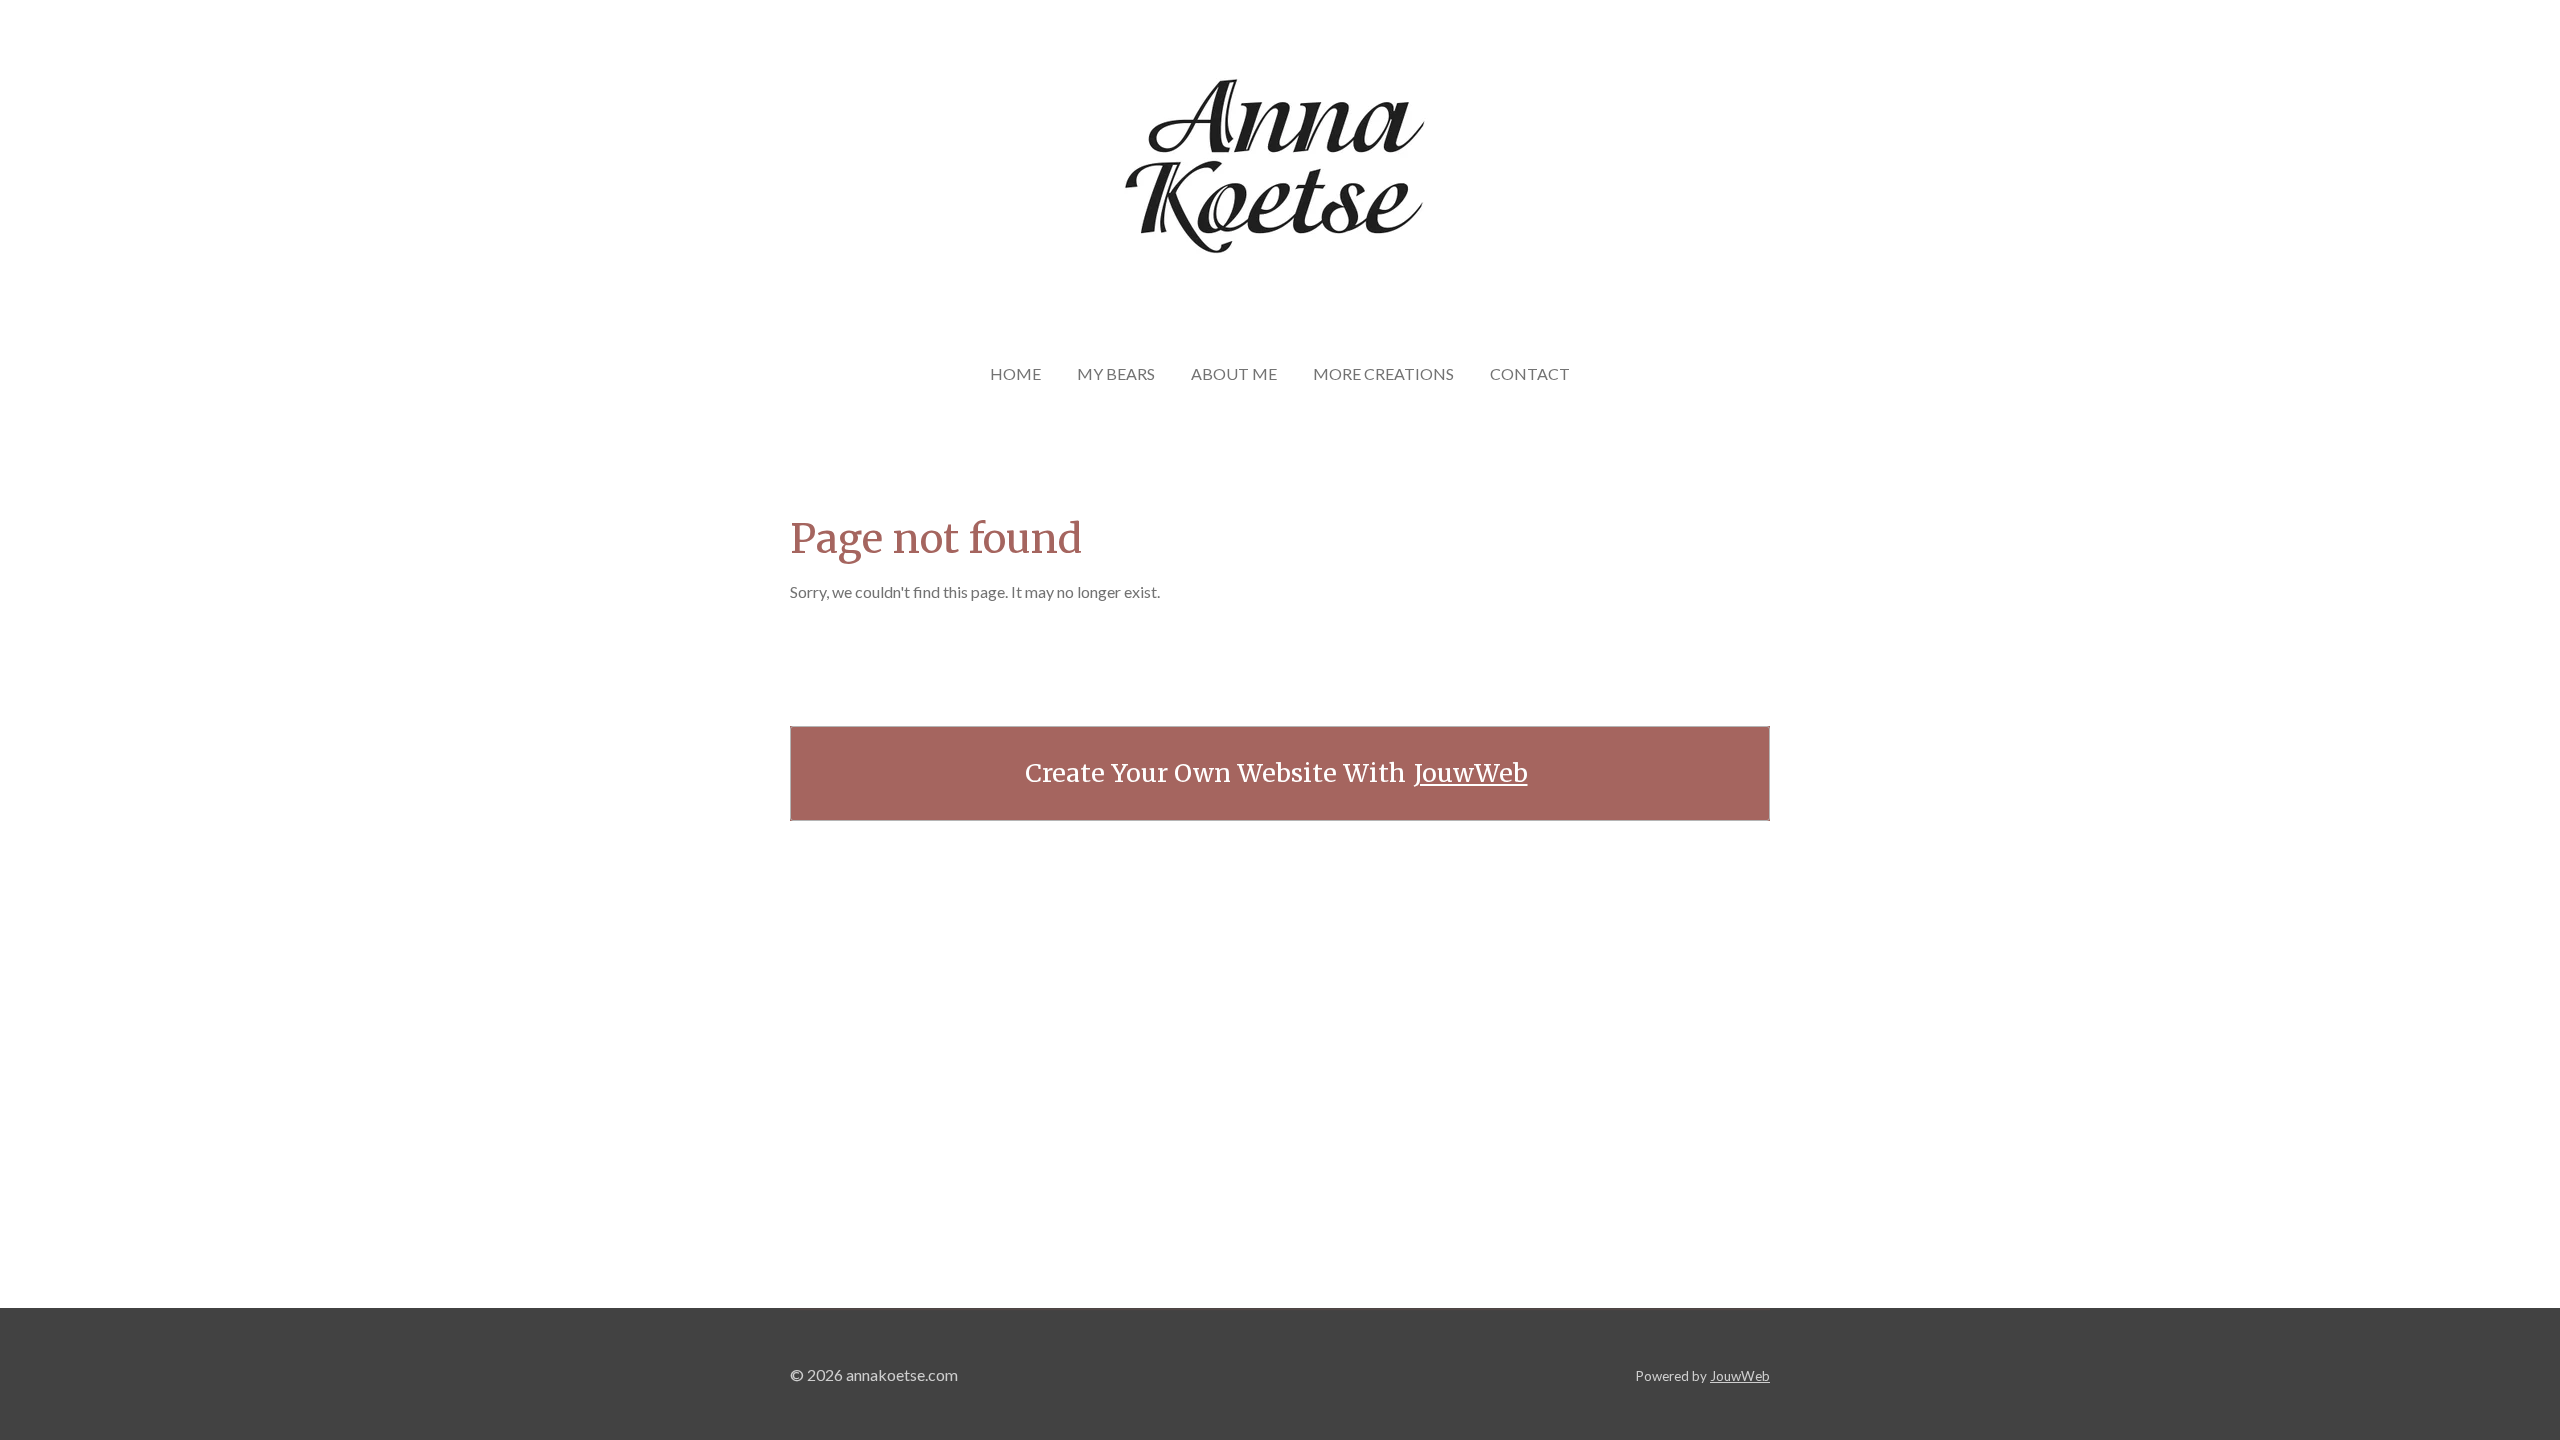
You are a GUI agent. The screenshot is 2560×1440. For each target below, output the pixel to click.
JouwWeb (1471, 773)
